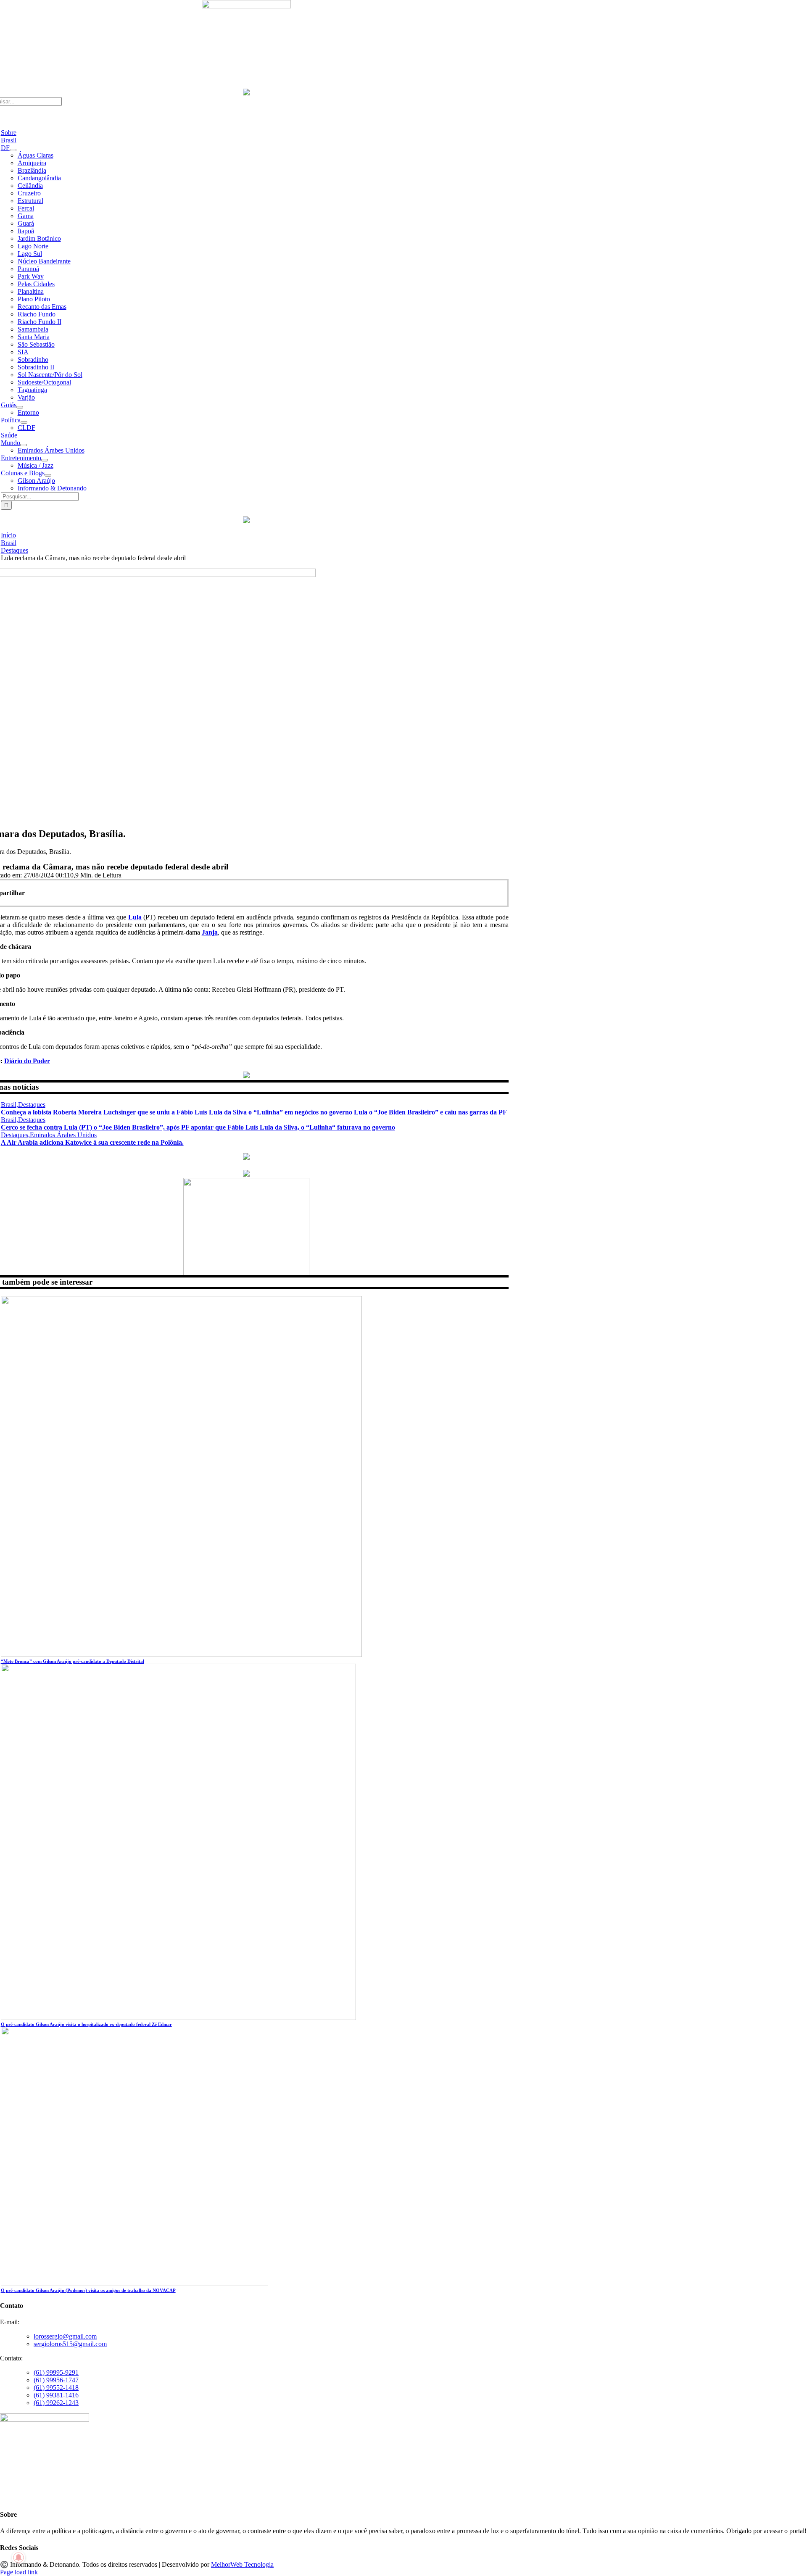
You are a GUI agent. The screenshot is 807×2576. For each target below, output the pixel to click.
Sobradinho (33, 360)
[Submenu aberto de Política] (24, 422)
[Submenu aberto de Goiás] (20, 407)
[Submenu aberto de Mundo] (24, 445)
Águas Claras (36, 155)
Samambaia (33, 329)
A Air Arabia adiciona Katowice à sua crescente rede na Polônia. (92, 1142)
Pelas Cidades (36, 284)
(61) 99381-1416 (56, 2395)
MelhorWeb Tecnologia (242, 2564)
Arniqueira (32, 163)
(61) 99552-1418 (56, 2388)
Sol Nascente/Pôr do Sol (50, 375)
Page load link (19, 2572)
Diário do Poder (27, 1061)
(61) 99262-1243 (56, 2403)
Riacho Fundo (37, 314)
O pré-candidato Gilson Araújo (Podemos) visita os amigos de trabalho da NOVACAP (88, 2290)
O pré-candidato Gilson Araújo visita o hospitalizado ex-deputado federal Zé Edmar (86, 2024)
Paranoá (28, 269)
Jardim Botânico (39, 238)
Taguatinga (32, 390)
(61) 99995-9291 (56, 2372)
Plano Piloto (34, 299)
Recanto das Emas (42, 307)
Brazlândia (32, 170)
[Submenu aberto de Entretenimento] (45, 460)
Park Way (31, 276)
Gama (26, 216)
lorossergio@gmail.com (65, 2336)
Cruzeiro (29, 193)
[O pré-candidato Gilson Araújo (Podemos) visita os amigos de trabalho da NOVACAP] (134, 2284)
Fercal (26, 208)
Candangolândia (39, 178)
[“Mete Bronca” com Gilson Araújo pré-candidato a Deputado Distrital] (181, 1655)
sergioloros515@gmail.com (70, 2344)
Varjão (26, 397)
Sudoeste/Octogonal (44, 382)
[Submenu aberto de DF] (13, 150)
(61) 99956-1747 (56, 2380)
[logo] (246, 6)
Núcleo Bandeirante (44, 261)
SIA (23, 352)
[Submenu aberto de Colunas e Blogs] (48, 475)
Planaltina (31, 291)
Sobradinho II (36, 367)
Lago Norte (33, 246)
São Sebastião (36, 344)
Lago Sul (30, 254)
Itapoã (26, 231)
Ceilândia (30, 186)
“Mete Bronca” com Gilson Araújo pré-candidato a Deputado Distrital (73, 1661)
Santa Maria (34, 337)
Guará (26, 223)
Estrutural (30, 201)
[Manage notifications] (18, 2558)
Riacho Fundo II (40, 322)
